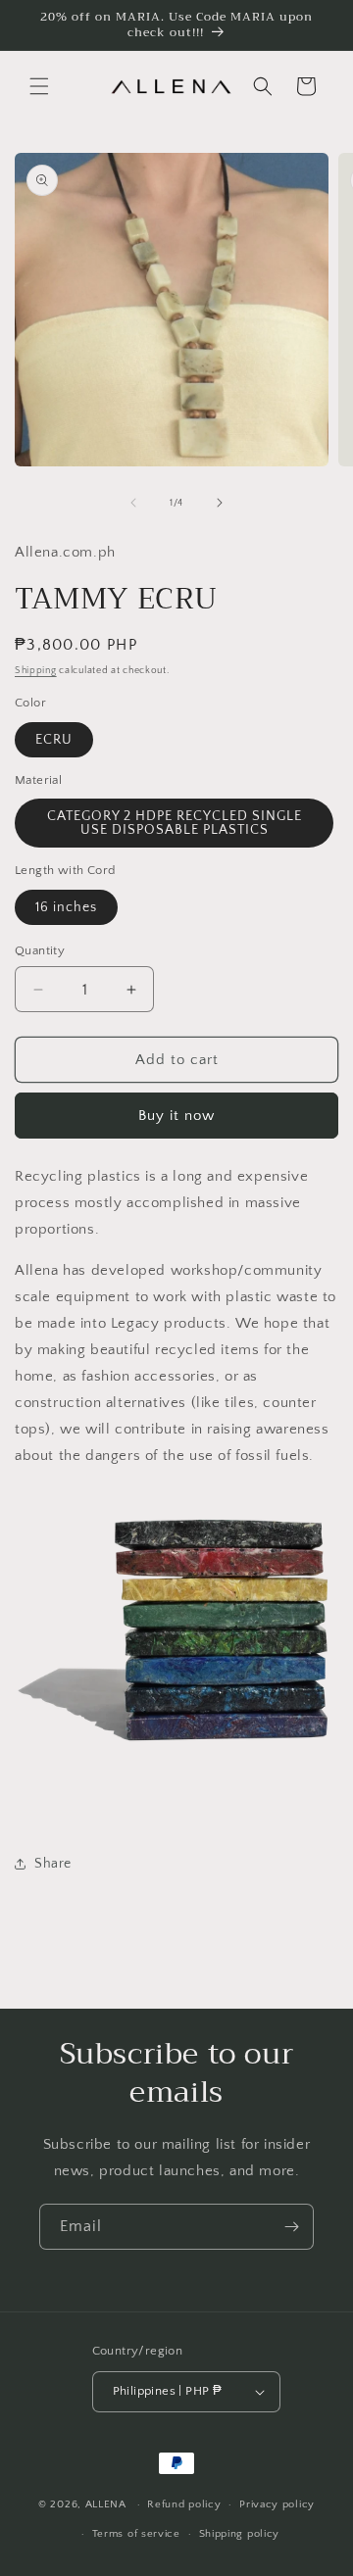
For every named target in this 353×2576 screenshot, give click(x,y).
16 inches (66, 907)
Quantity (40, 950)
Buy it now (176, 1116)
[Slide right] (220, 503)
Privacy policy (277, 2504)
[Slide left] (133, 503)
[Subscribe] (291, 2227)
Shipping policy (240, 2534)
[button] (39, 86)
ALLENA (106, 2504)
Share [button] (53, 1864)
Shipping (36, 671)
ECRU (54, 740)
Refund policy (184, 2504)
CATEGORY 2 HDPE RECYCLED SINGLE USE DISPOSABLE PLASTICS (175, 823)
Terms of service (136, 2534)
